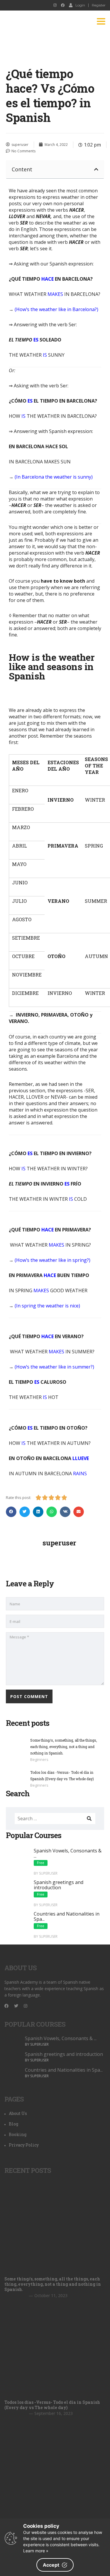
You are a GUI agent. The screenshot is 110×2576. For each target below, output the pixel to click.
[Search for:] (55, 1818)
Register (99, 5)
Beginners (39, 1759)
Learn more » (36, 2551)
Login (80, 5)
